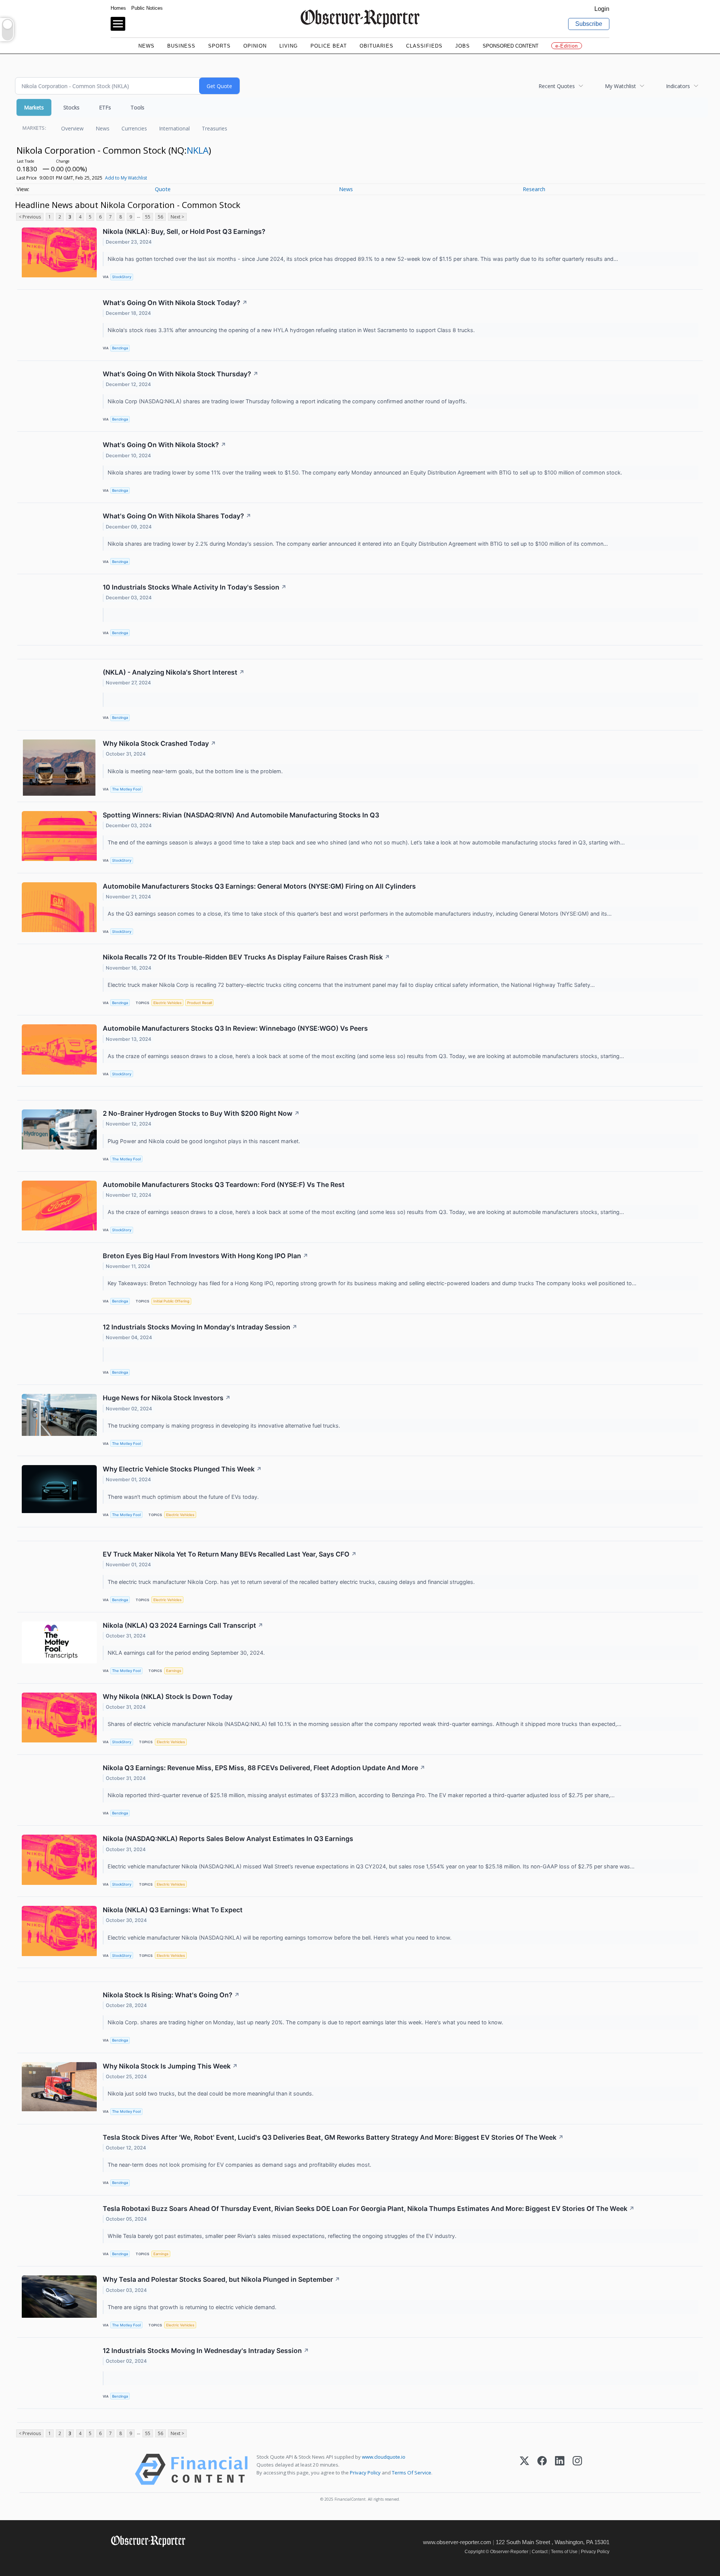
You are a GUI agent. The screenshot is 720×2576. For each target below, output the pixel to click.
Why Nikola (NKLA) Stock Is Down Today (168, 1697)
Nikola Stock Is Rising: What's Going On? (171, 1995)
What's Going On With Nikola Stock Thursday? (181, 374)
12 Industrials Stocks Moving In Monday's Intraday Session (200, 1327)
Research (534, 189)
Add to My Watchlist (126, 178)
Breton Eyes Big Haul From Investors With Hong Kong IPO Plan (205, 1256)
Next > (177, 217)
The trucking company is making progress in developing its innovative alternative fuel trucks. (225, 1426)
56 (160, 217)
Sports (219, 46)
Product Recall (199, 1003)
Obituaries (376, 46)
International (174, 128)
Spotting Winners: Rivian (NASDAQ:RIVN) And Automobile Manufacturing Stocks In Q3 (241, 815)
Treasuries (214, 128)
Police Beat (329, 46)
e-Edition (567, 46)
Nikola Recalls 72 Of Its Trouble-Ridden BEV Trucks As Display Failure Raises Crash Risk (246, 957)
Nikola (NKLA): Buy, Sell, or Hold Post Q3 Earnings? (184, 231)
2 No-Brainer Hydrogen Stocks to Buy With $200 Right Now (201, 1113)
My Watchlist (620, 86)
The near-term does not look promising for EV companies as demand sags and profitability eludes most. (240, 2165)
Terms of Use (564, 2552)
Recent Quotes (557, 86)
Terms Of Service (412, 2473)
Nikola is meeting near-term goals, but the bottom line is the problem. (196, 771)
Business (181, 46)
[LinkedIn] (560, 2469)
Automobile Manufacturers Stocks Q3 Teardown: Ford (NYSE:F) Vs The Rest (224, 1185)
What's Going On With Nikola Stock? (164, 445)
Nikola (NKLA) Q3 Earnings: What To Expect (173, 1910)
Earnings (174, 1671)
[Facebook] (542, 2469)
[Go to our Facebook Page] (115, 2557)
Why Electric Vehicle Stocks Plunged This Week (182, 1469)
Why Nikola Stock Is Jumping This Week (170, 2066)
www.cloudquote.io (384, 2457)
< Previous (30, 217)
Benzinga (120, 348)
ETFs (105, 107)
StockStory (122, 277)
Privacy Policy (365, 2473)
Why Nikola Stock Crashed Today (159, 743)
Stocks (71, 107)
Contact (540, 2552)
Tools (137, 107)
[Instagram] (577, 2469)
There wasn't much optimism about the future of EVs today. (184, 1497)
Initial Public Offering (171, 1301)
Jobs (463, 46)
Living (289, 46)
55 (148, 217)
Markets (34, 107)
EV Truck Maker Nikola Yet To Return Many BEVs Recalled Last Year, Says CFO (230, 1554)
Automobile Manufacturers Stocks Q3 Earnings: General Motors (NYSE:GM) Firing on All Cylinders (259, 886)
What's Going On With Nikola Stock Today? (175, 303)
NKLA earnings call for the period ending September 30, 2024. (187, 1653)
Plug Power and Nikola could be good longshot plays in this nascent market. (205, 1141)
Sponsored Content (511, 46)
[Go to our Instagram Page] (148, 2557)
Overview (72, 128)
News (146, 46)
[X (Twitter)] (524, 2469)
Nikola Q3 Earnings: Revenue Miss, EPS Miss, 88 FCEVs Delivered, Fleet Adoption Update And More (264, 1768)
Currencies (134, 128)
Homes (118, 8)
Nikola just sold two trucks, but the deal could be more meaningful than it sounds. (211, 2093)
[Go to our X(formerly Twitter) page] (132, 2557)
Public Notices (147, 8)
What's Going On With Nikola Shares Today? (177, 516)
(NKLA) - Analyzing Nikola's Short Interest (174, 672)
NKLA (198, 150)
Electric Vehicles (167, 1003)
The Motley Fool (126, 789)
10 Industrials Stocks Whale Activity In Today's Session (195, 587)
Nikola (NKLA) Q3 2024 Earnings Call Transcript (183, 1625)
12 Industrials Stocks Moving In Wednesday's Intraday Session (206, 2351)
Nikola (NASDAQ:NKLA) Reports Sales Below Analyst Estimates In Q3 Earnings (228, 1839)
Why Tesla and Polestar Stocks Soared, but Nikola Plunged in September (221, 2279)
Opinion (255, 46)
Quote (163, 189)
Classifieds (424, 46)
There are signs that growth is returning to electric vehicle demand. (193, 2307)
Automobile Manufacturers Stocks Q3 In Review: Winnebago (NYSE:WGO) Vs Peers (235, 1028)
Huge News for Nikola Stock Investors (167, 1398)
